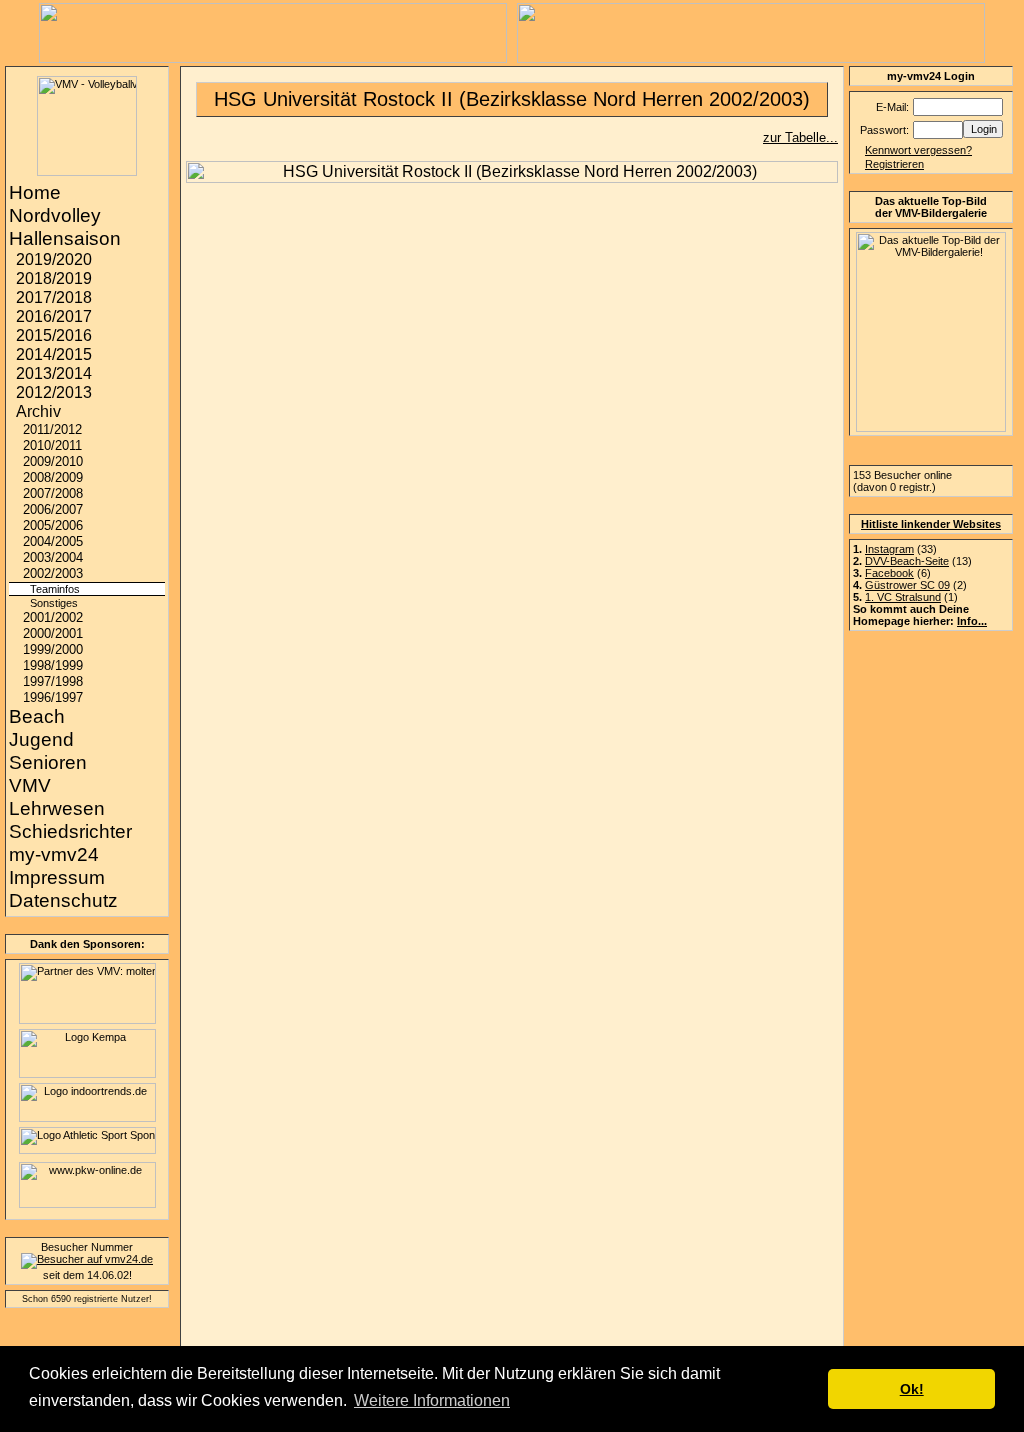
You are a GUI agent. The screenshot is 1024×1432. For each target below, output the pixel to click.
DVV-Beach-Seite (907, 561)
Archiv (38, 411)
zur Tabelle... (800, 137)
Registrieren (894, 164)
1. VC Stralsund (903, 597)
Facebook (889, 573)
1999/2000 (53, 649)
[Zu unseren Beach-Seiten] (273, 57)
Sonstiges (54, 603)
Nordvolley (55, 215)
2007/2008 (53, 493)
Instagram (889, 549)
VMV (30, 785)
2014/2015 (54, 354)
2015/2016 (54, 335)
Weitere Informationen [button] (432, 1400)
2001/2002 (53, 617)
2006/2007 (53, 509)
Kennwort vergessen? (918, 150)
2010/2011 (52, 445)
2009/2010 (53, 461)
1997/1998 (53, 681)
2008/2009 (53, 477)
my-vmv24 (54, 854)
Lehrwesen (57, 808)
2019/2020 (54, 259)
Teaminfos (55, 589)
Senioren (48, 762)
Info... (972, 621)
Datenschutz (63, 900)
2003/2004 (53, 557)
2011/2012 (52, 429)
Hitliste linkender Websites (931, 524)
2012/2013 (54, 392)
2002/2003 (53, 573)
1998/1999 (53, 665)
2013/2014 (54, 373)
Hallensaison (65, 238)
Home (35, 192)
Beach (37, 716)
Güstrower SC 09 (907, 585)
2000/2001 (53, 633)
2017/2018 (54, 297)
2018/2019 (54, 278)
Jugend (41, 739)
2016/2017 (54, 316)
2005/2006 (53, 525)
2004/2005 (53, 541)
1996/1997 (53, 697)
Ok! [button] (912, 1389)
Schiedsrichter (70, 831)
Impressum (57, 877)
